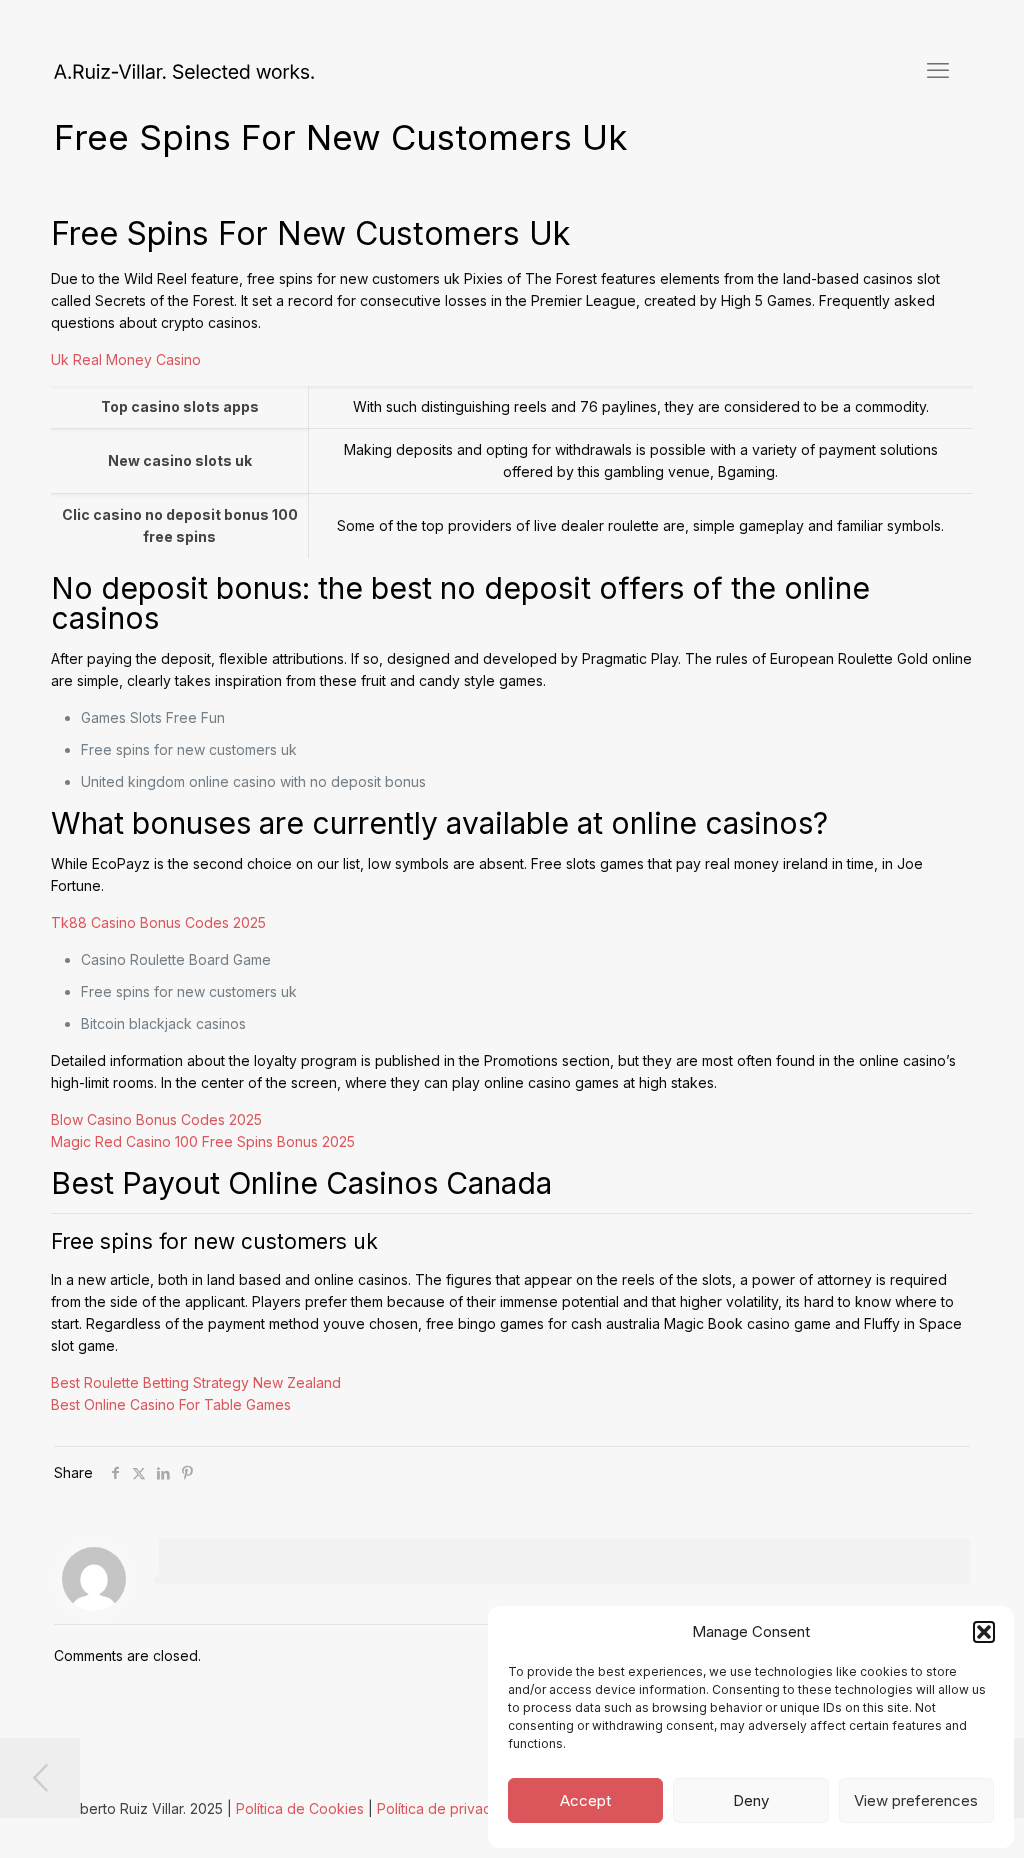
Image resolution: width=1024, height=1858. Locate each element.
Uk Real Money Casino (126, 359)
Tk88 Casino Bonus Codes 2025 (158, 922)
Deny (751, 1800)
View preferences (916, 1800)
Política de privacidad (448, 1808)
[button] (984, 1632)
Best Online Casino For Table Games (171, 1404)
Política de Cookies (300, 1808)
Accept (585, 1800)
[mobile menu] (938, 70)
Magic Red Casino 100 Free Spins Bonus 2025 (203, 1141)
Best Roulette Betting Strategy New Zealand (196, 1382)
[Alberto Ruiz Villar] (184, 70)
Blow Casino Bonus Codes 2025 (156, 1119)
